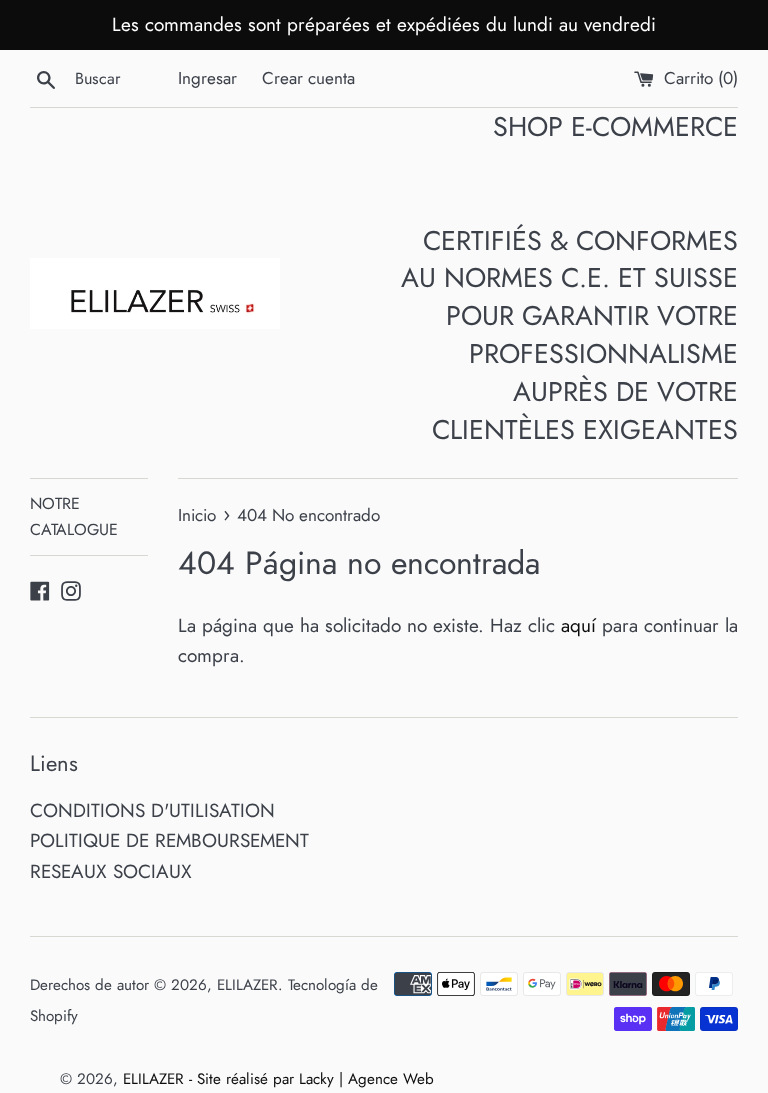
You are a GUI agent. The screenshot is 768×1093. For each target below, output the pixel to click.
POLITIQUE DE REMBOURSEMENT (169, 840)
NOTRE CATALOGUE (74, 516)
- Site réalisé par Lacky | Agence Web (311, 1079)
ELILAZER (247, 985)
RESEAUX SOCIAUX (111, 871)
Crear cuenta (308, 78)
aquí (578, 625)
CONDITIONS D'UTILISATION (152, 810)
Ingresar (207, 78)
